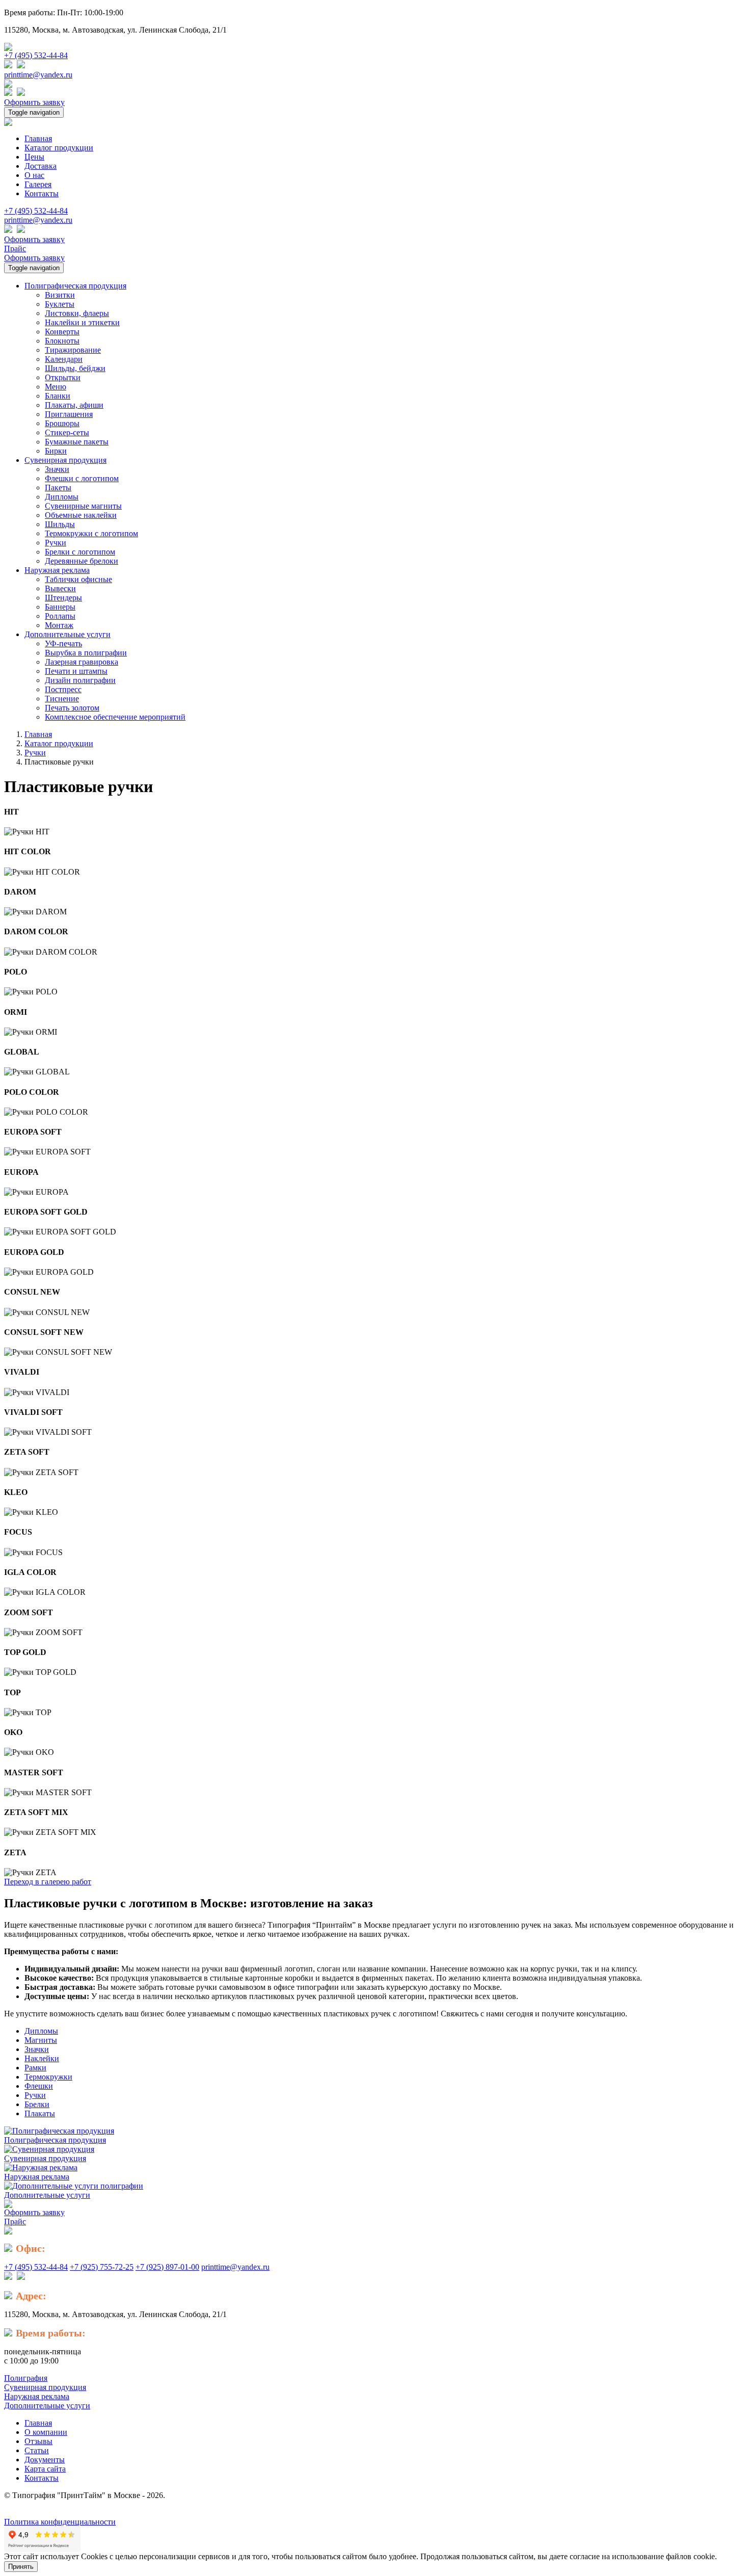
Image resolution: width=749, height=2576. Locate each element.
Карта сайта (45, 2469)
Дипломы (62, 497)
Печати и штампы (76, 671)
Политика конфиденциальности (60, 2522)
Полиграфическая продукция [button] (75, 286)
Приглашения (69, 414)
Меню (56, 387)
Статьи (37, 2450)
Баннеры (60, 607)
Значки (57, 469)
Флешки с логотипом (82, 478)
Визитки (60, 295)
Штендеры (63, 598)
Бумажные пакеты (77, 442)
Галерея (38, 184)
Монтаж (59, 625)
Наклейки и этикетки (82, 322)
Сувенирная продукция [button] (65, 460)
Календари (64, 359)
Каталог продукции (59, 148)
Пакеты (58, 488)
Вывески (60, 588)
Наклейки (42, 2058)
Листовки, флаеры (77, 313)
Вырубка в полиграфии (86, 653)
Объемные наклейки (81, 515)
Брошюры (62, 423)
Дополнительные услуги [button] (68, 634)
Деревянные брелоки (82, 561)
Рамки (35, 2068)
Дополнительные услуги (47, 2195)
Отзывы (38, 2441)
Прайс (15, 248)
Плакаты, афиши (74, 405)
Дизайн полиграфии (80, 680)
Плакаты (40, 2113)
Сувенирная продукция (45, 2158)
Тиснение (62, 699)
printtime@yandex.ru (38, 75)
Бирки (56, 451)
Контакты (42, 193)
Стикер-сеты (67, 432)
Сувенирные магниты (83, 506)
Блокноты (62, 341)
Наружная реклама (37, 2177)
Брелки (37, 2104)
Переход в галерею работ (48, 1882)
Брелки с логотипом (80, 552)
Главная (38, 138)
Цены (34, 157)
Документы (45, 2460)
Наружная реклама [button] (57, 570)
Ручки (56, 543)
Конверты (62, 332)
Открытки (63, 377)
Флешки (39, 2086)
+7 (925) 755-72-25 (102, 2267)
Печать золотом (72, 708)
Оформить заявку (34, 102)
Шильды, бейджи (75, 368)
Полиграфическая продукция (55, 2140)
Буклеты (60, 304)
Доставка (41, 166)
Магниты (41, 2040)
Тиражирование (73, 350)
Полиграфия (26, 2378)
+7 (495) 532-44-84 (36, 55)
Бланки (58, 396)
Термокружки (48, 2077)
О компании (46, 2432)
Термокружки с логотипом (91, 533)
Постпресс (63, 689)
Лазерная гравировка (82, 662)
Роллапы (60, 616)
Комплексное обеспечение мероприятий (115, 717)
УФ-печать (63, 643)
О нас (34, 175)
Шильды (60, 524)
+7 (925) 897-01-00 (167, 2267)
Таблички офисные (78, 579)
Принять (21, 2567)
